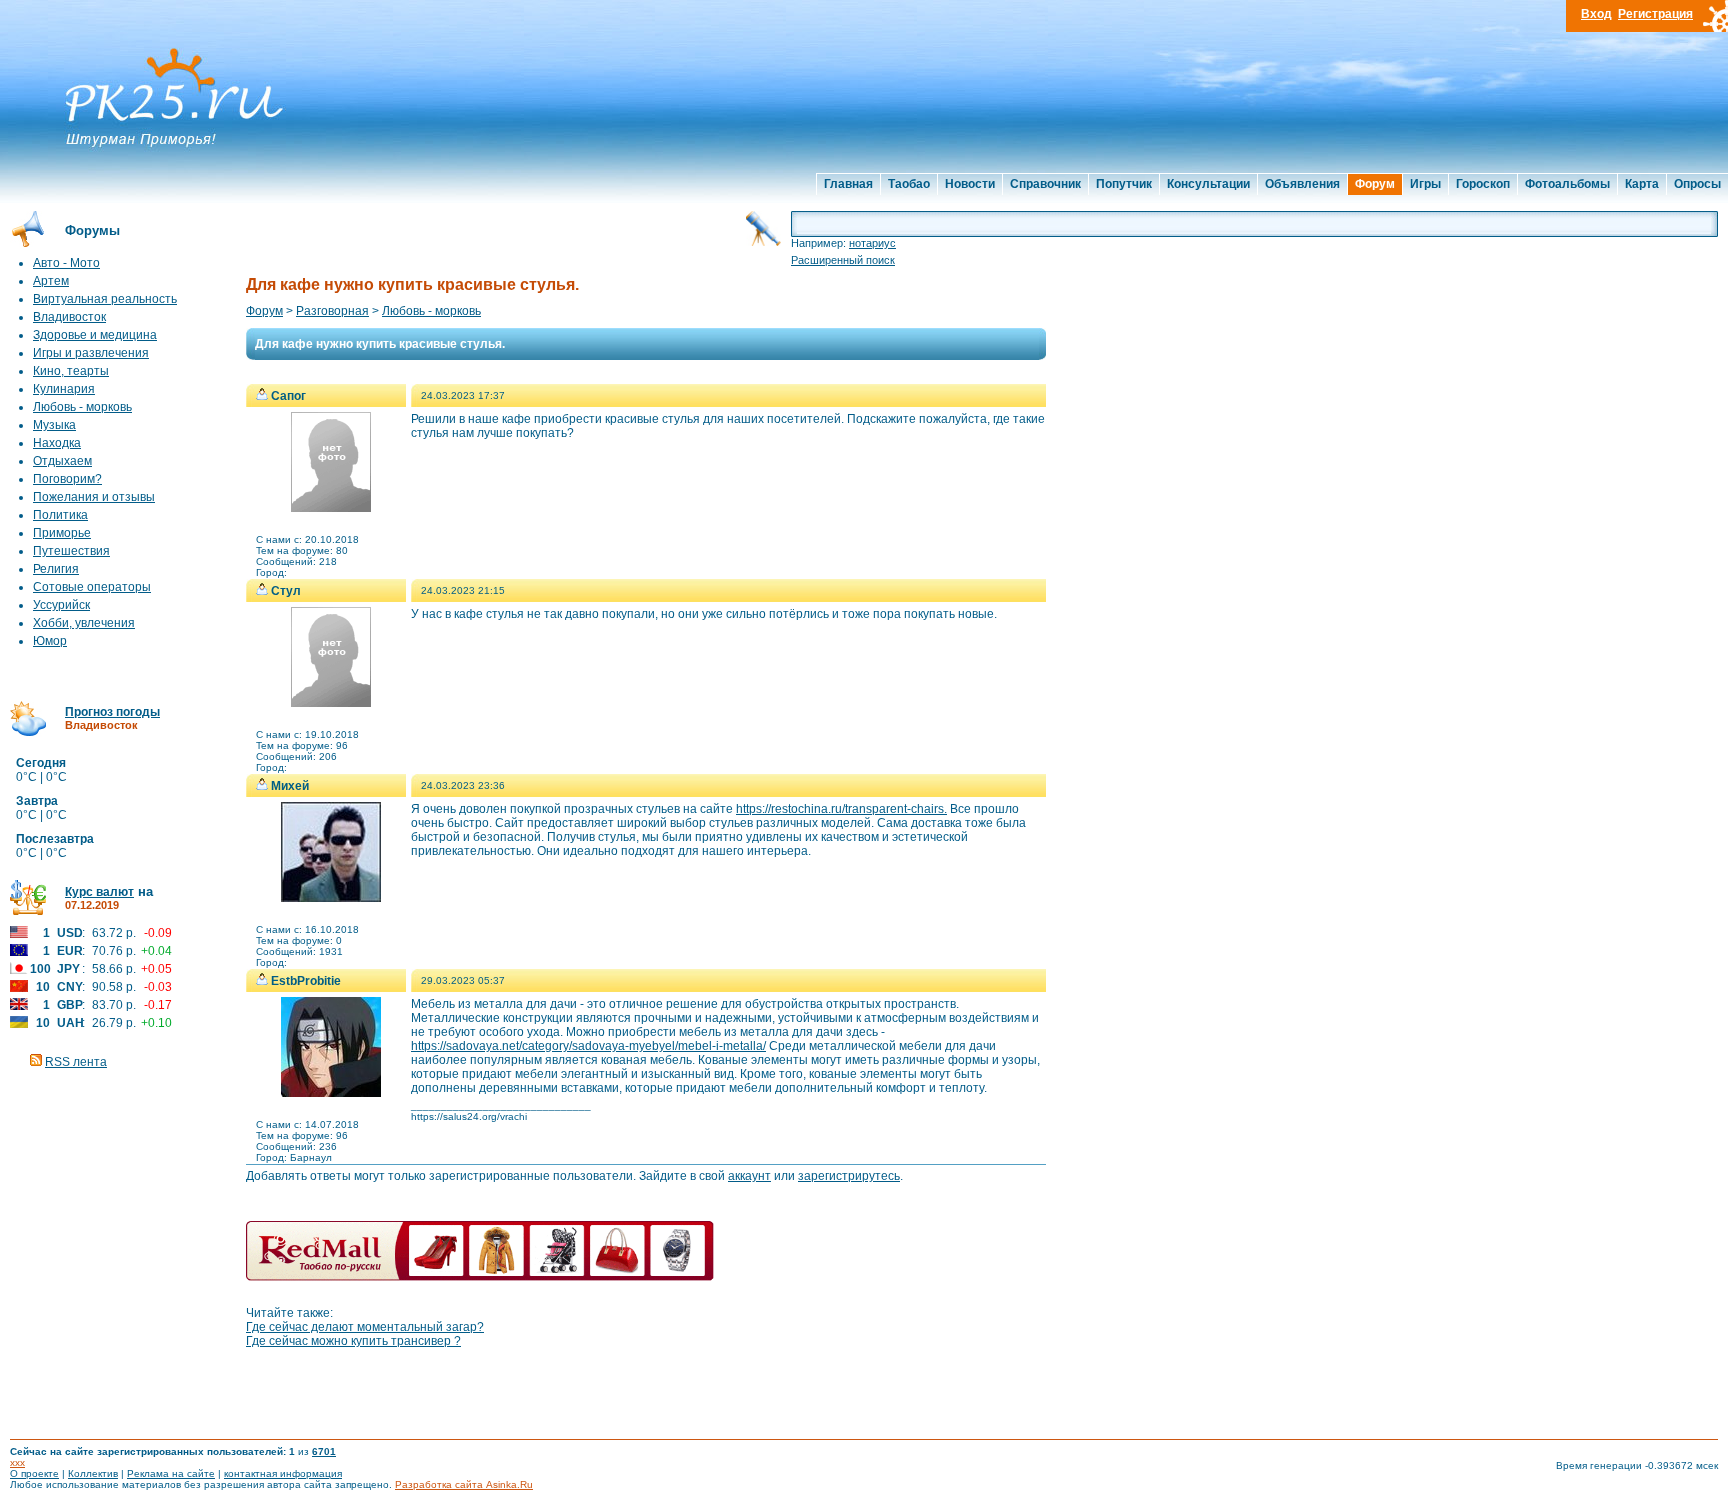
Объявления (1302, 184)
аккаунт (749, 1176)
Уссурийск (61, 605)
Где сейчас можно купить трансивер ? (353, 1341)
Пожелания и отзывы (94, 497)
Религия (56, 569)
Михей (290, 786)
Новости (970, 184)
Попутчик (1124, 184)
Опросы (1697, 184)
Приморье (62, 533)
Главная (848, 184)
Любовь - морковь (82, 407)
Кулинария (64, 389)
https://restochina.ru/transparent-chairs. (841, 809)
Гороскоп (1483, 184)
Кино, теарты (71, 371)
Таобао (909, 184)
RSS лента (76, 1062)
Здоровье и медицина (95, 335)
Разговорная (332, 311)
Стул (286, 591)
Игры (1425, 184)
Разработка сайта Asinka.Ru (464, 1484)
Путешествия (71, 551)
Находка (57, 443)
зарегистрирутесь (849, 1176)
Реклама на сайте (171, 1473)
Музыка (54, 425)
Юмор (50, 641)
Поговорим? (67, 479)
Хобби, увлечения (84, 623)
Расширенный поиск (843, 260)
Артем (51, 281)
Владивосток (69, 317)
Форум (1375, 184)
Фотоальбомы (1567, 184)
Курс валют (99, 892)
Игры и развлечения (91, 353)
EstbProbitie (306, 981)
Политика (60, 515)
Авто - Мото (66, 263)
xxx (17, 1462)
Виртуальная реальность (105, 299)
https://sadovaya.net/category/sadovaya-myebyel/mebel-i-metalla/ (588, 1046)
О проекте (34, 1473)
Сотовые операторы (92, 587)
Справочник (1045, 184)
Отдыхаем (62, 461)
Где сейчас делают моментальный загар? (365, 1327)
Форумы (92, 230)
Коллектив (93, 1473)
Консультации (1208, 184)
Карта (1642, 184)
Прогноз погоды (112, 712)
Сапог (288, 396)
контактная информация (283, 1473)
